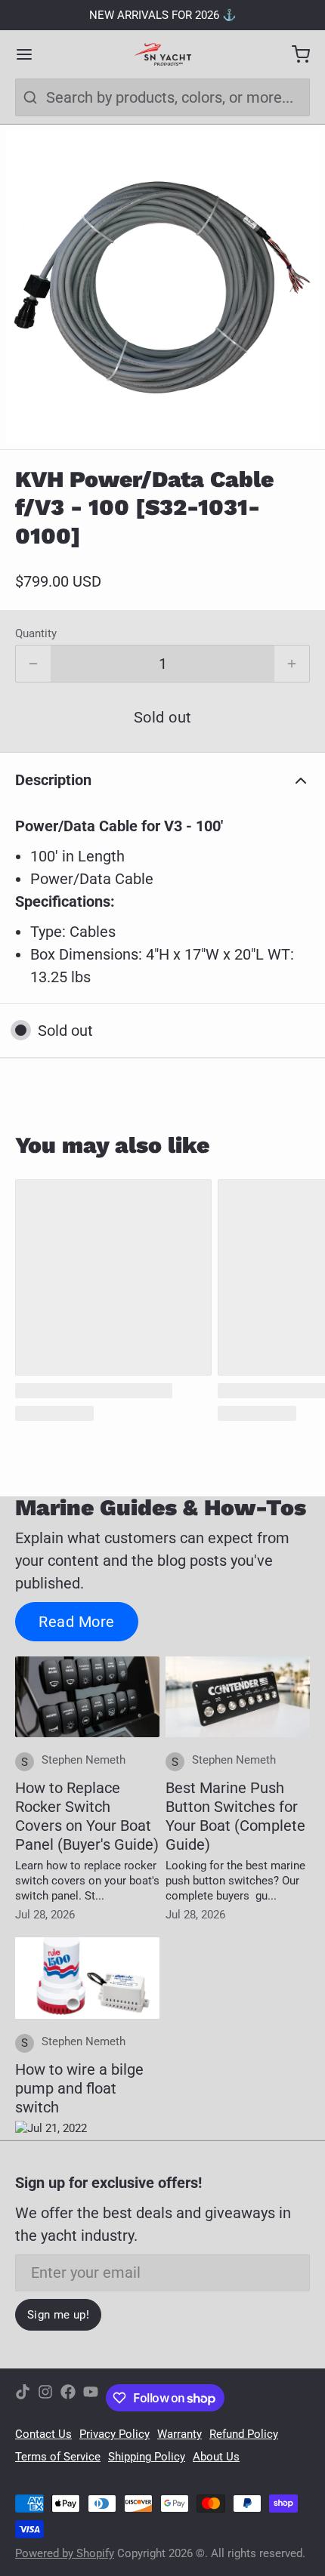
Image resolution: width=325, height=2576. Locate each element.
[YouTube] (91, 2398)
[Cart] (293, 54)
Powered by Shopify (65, 2553)
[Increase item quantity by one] (292, 664)
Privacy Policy (115, 2434)
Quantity (36, 633)
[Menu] (32, 54)
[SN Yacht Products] (162, 54)
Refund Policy (244, 2434)
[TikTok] (23, 2398)
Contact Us (43, 2434)
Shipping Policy (147, 2457)
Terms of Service (58, 2457)
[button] (162, 717)
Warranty (180, 2434)
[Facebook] (68, 2398)
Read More (77, 1622)
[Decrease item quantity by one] (33, 664)
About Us (216, 2457)
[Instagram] (45, 2398)
